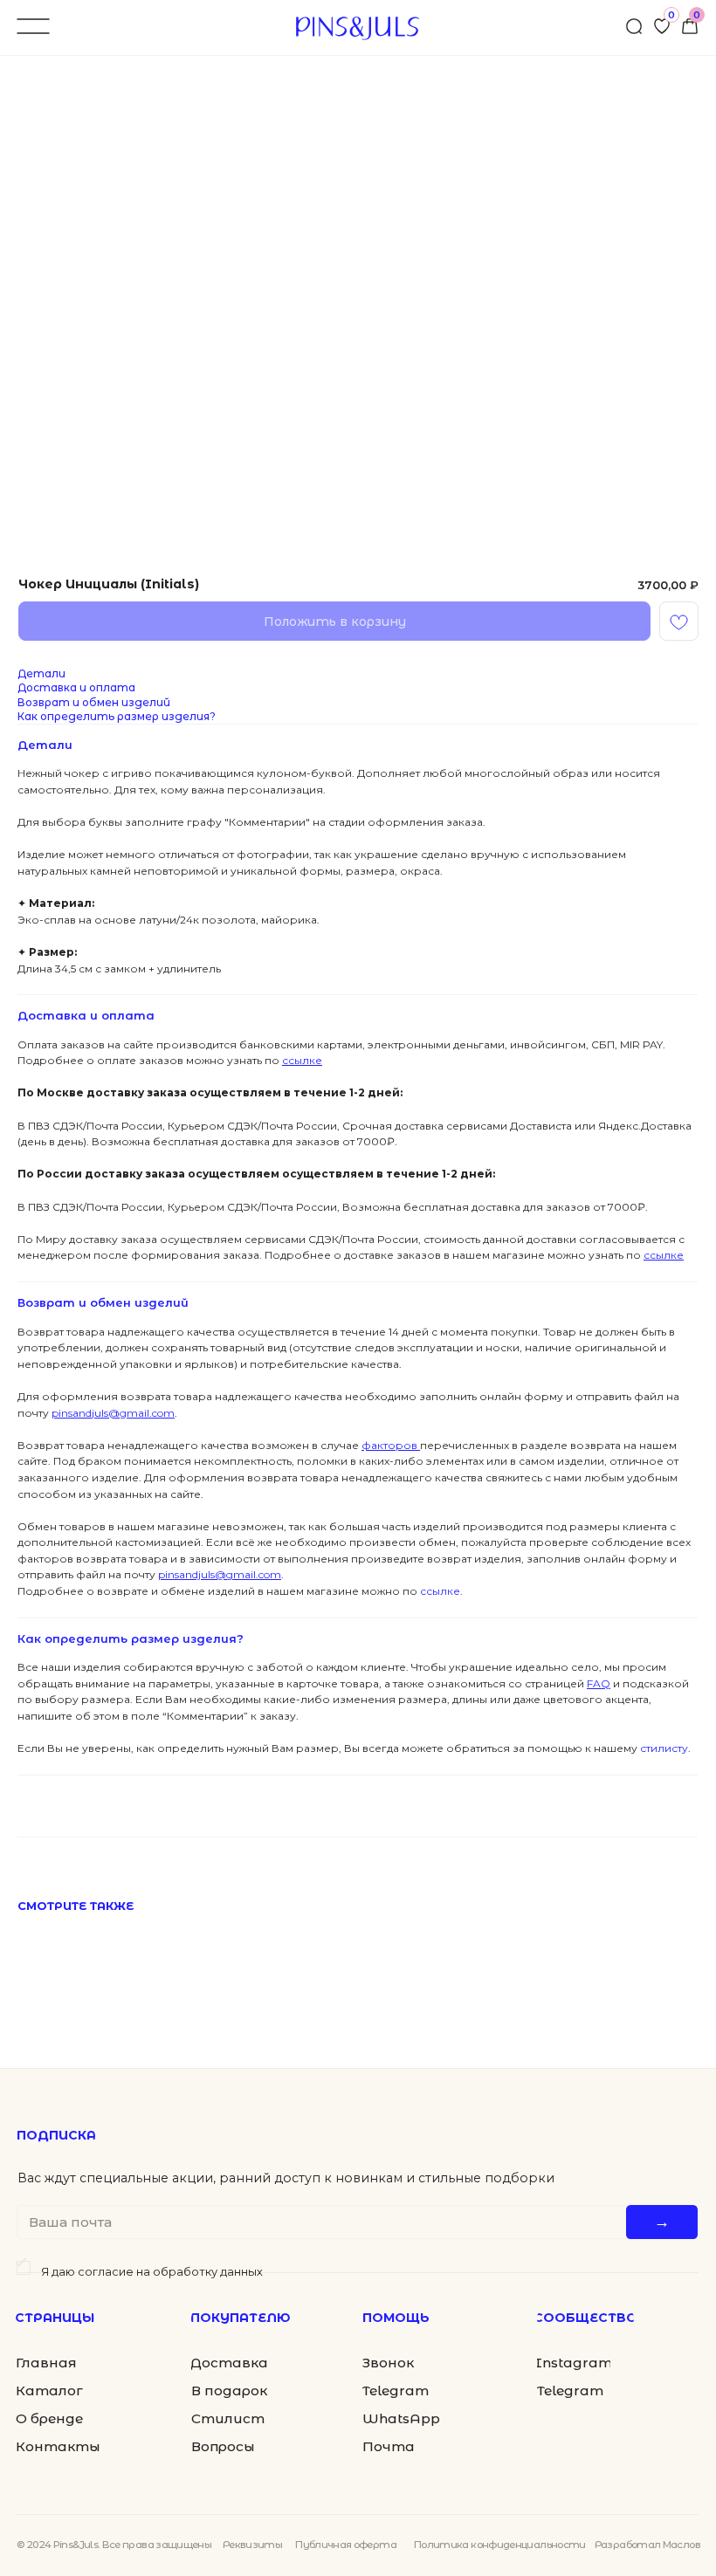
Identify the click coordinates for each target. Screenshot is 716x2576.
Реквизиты (252, 2545)
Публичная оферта (346, 2545)
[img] (690, 26)
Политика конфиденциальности (500, 2545)
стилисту (663, 1748)
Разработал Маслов (647, 2545)
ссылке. (440, 1591)
